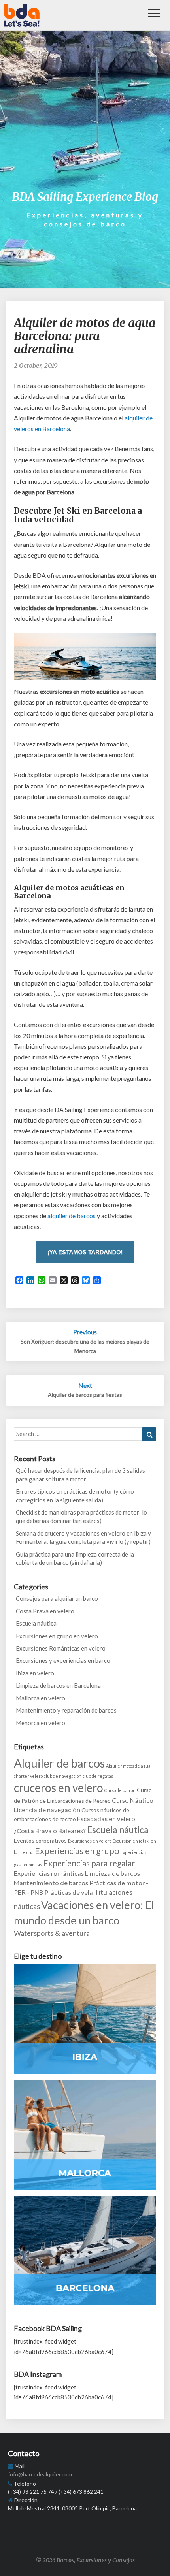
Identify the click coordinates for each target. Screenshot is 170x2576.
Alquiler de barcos (59, 1763)
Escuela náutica (36, 1623)
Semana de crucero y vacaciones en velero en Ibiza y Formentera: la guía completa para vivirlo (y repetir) (83, 1537)
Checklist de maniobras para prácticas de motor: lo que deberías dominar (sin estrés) (81, 1516)
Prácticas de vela (69, 1892)
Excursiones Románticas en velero (61, 1648)
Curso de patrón (120, 1790)
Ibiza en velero (35, 1673)
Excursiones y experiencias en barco (63, 1660)
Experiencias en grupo (77, 1851)
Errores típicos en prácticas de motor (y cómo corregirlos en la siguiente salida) (75, 1495)
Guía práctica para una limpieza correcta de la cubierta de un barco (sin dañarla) (75, 1558)
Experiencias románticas (49, 1873)
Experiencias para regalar (89, 1863)
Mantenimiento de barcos (51, 1883)
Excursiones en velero (90, 1841)
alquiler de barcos (72, 1216)
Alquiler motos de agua (128, 1766)
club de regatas (98, 1776)
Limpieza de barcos (112, 1873)
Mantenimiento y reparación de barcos (66, 1710)
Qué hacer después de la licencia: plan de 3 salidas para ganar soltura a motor (80, 1475)
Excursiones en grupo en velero (57, 1636)
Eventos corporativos (40, 1840)
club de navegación (63, 1776)
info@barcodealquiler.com (40, 2474)
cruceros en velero (59, 1788)
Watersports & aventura (52, 1933)
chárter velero (28, 1776)
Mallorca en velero (41, 1698)
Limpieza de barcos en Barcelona (58, 1685)
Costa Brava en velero (45, 1611)
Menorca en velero (41, 1723)
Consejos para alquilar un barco (57, 1598)
